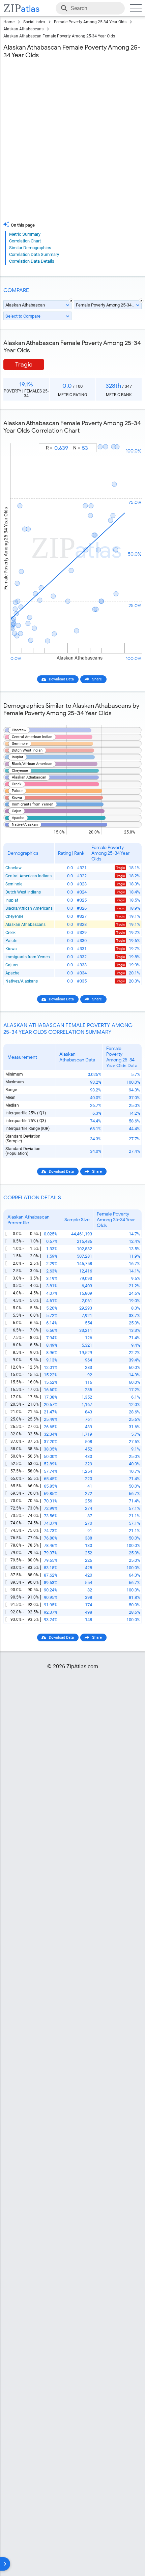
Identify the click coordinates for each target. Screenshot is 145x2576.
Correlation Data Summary (34, 254)
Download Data (61, 679)
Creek (10, 933)
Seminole (14, 884)
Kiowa (11, 949)
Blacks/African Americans (29, 908)
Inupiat (12, 900)
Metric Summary (25, 234)
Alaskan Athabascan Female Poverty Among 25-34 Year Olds (59, 36)
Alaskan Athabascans (23, 29)
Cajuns (12, 965)
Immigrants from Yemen (28, 957)
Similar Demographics (30, 248)
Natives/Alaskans (22, 981)
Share (97, 679)
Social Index (34, 22)
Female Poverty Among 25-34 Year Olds (90, 22)
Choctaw (13, 868)
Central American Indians (28, 876)
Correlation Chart (25, 241)
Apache (12, 973)
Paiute (11, 941)
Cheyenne (14, 916)
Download (129, 437)
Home (9, 22)
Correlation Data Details (32, 261)
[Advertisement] (72, 142)
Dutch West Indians (23, 892)
